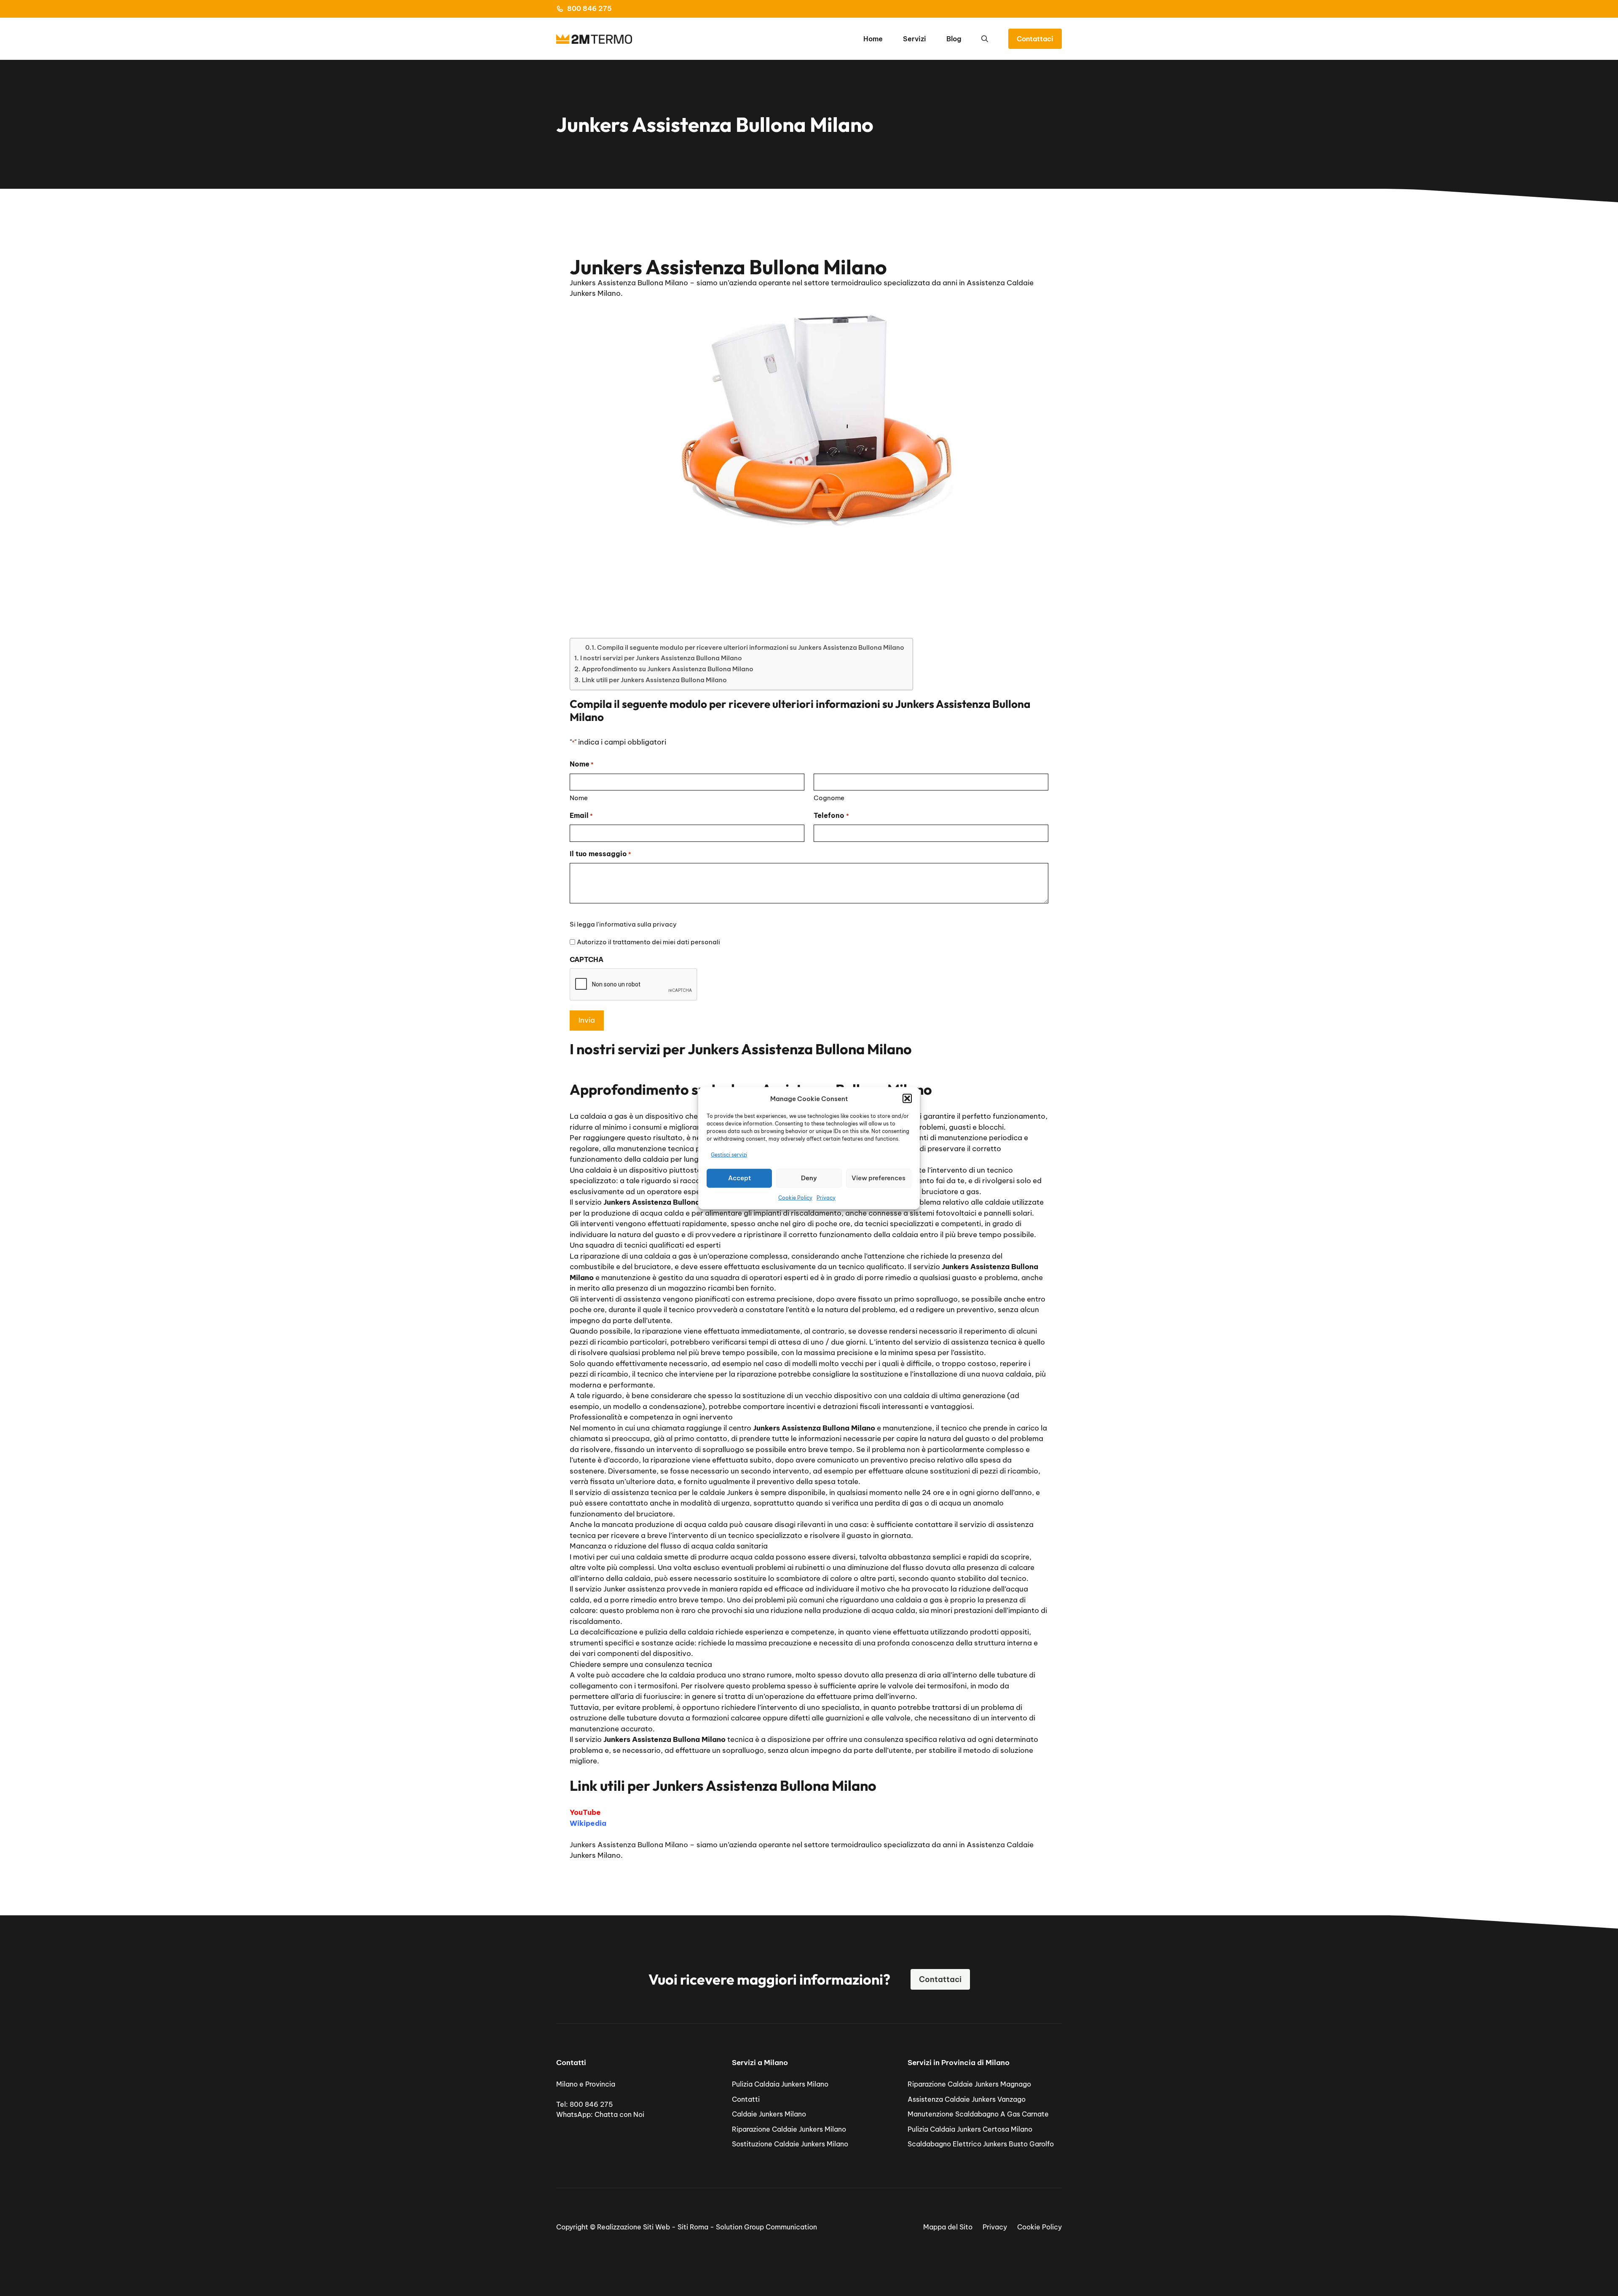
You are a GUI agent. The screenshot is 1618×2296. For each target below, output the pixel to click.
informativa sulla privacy (638, 924)
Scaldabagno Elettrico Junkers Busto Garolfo (981, 2144)
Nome (579, 798)
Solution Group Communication (766, 2227)
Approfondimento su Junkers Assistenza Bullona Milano (668, 669)
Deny (809, 1178)
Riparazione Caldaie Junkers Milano (789, 2129)
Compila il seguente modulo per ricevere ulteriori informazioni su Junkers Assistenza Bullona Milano (751, 647)
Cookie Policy (795, 1197)
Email (581, 815)
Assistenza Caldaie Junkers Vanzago (967, 2099)
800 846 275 (589, 8)
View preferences (879, 1178)
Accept (739, 1178)
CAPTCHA (587, 959)
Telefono (831, 815)
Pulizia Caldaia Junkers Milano (780, 2084)
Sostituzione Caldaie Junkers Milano (790, 2144)
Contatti (746, 2099)
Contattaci (1035, 39)
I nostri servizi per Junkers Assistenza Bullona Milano (661, 658)
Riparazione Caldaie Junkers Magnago (969, 2084)
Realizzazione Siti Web (634, 2227)
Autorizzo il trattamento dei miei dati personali (648, 942)
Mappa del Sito (948, 2227)
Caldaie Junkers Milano (769, 2114)
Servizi (915, 39)
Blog (954, 39)
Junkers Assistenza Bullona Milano (629, 1845)
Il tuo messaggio (600, 854)
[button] (907, 1098)
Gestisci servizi (729, 1155)
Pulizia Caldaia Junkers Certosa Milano (970, 2129)
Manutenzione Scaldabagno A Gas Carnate (978, 2114)
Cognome (829, 798)
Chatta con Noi (619, 2114)
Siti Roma (693, 2227)
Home (873, 39)
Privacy (826, 1197)
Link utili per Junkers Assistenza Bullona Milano (654, 680)
